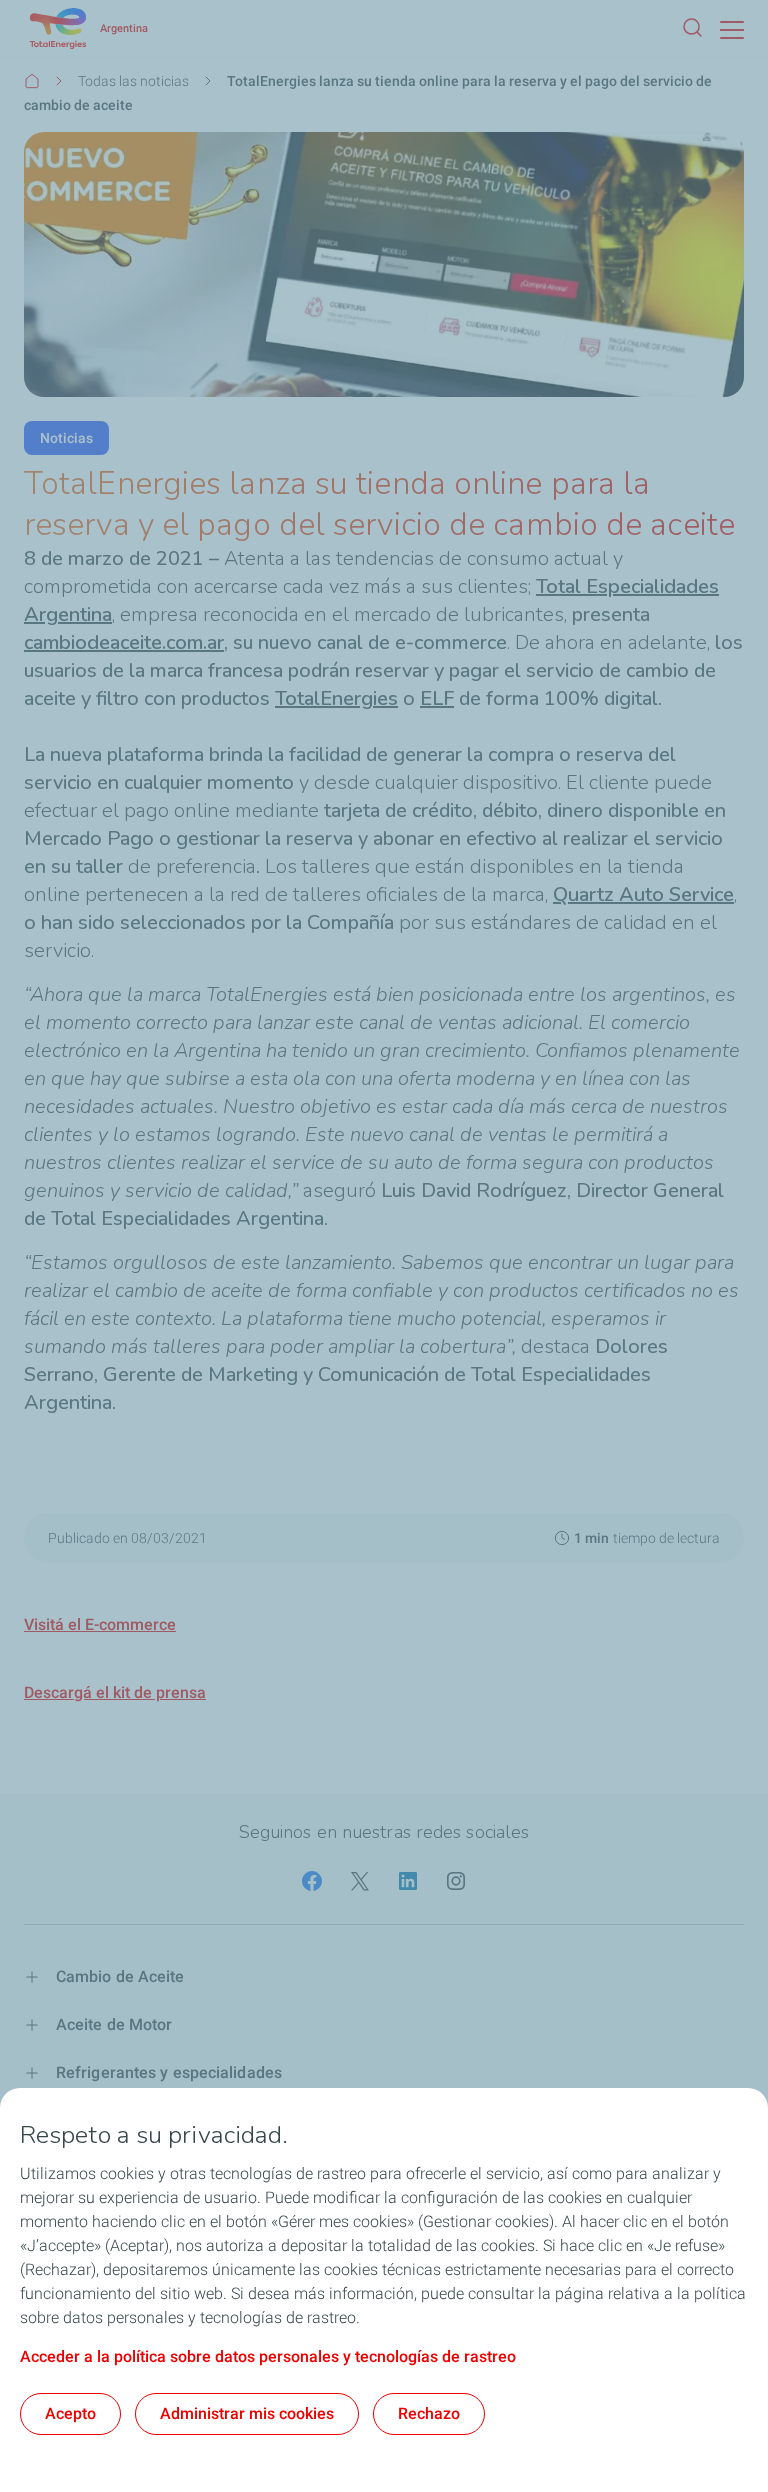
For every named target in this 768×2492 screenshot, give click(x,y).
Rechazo (429, 2413)
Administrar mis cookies (247, 2413)
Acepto (70, 2413)
